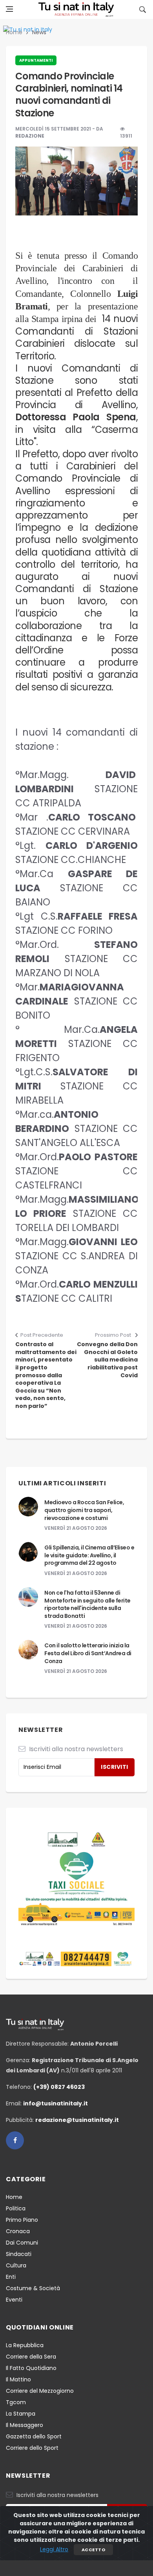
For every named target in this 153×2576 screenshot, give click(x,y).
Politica (16, 2208)
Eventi (14, 2300)
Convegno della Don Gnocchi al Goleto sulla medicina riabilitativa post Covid (107, 1360)
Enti (11, 2277)
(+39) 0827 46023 (59, 2087)
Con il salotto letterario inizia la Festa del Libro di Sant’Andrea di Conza (88, 1653)
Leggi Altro (54, 2549)
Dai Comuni (22, 2243)
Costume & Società (33, 2288)
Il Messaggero (25, 2425)
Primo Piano (22, 2220)
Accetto (93, 2550)
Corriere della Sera (31, 2357)
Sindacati (19, 2254)
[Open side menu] (9, 9)
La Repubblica (25, 2345)
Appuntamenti (36, 60)
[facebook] (15, 2140)
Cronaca (18, 2231)
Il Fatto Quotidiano (31, 2368)
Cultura (16, 2265)
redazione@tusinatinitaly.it (77, 2120)
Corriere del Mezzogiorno (40, 2391)
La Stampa (21, 2414)
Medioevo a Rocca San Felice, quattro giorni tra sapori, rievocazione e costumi (84, 1510)
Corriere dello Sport (32, 2448)
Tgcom (16, 2402)
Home (14, 2197)
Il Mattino (18, 2379)
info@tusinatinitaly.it (56, 2103)
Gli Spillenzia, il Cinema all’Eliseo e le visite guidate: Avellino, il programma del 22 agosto (89, 1555)
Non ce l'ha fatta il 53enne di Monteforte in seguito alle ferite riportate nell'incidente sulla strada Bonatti (87, 1604)
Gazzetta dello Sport (34, 2436)
